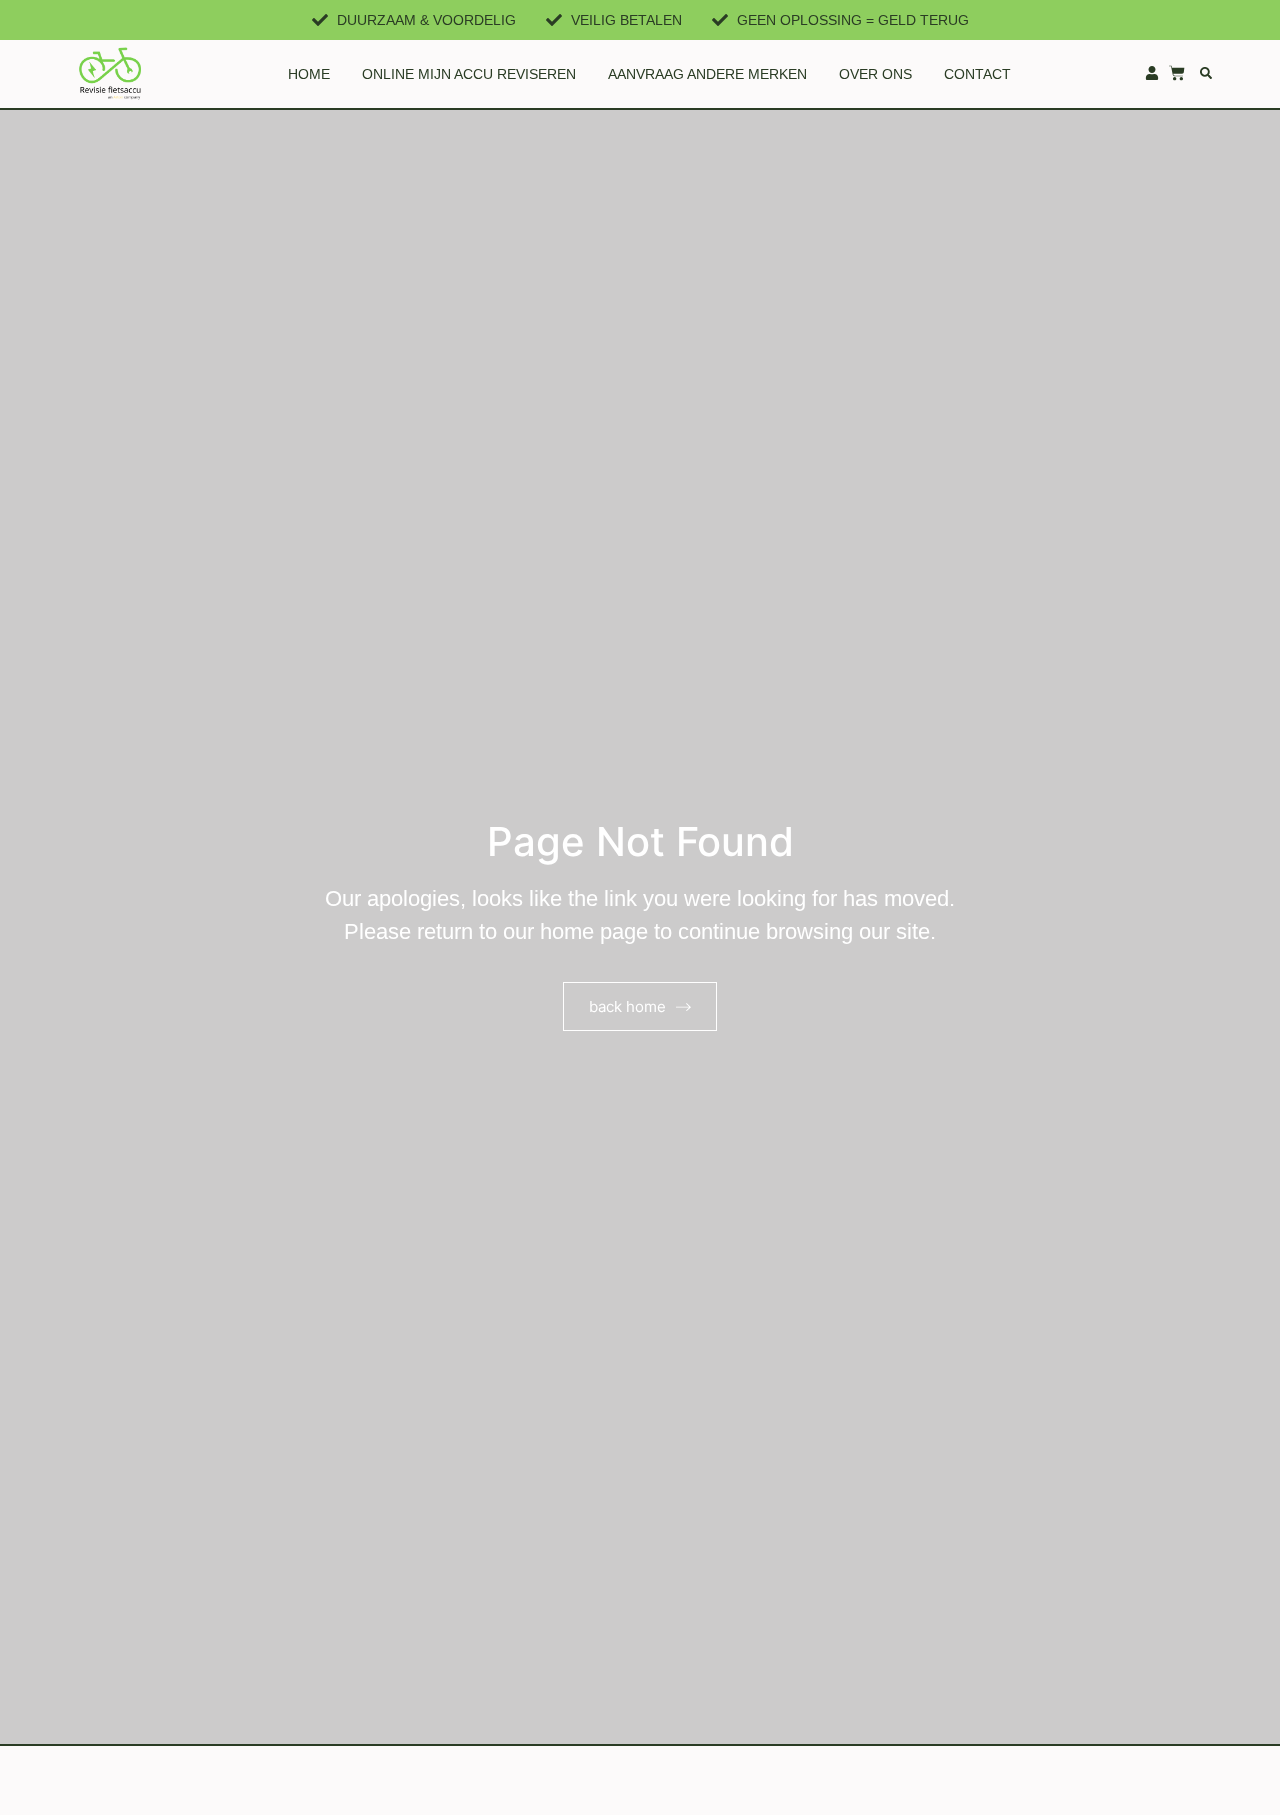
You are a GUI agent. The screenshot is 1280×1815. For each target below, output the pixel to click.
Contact (977, 74)
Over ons (875, 74)
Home (309, 74)
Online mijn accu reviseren (469, 74)
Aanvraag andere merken (707, 74)
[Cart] (1177, 73)
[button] (1206, 73)
